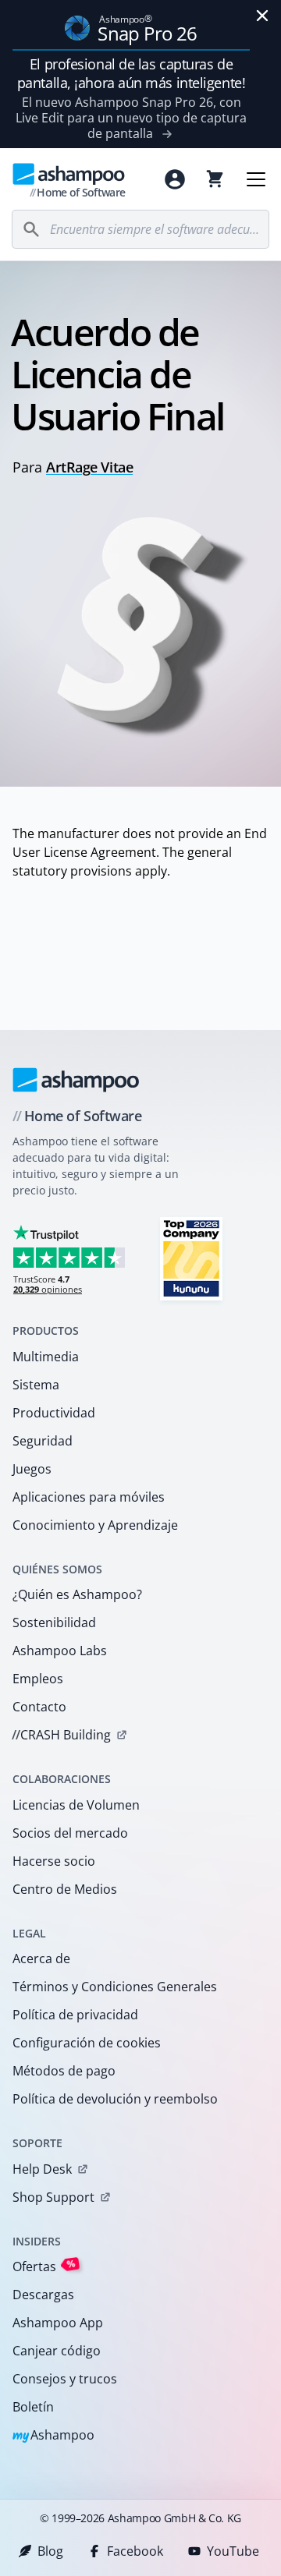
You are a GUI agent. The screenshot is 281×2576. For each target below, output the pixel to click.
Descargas (43, 2295)
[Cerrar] (262, 16)
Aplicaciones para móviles (89, 1497)
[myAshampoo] (175, 179)
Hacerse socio (54, 1861)
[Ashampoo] (76, 1080)
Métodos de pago (64, 2071)
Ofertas (44, 2266)
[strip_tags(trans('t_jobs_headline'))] (191, 1258)
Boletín (33, 2407)
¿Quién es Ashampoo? (77, 1594)
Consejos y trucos (65, 2379)
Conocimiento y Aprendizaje (95, 1525)
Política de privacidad (75, 2015)
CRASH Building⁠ (61, 1735)
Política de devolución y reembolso (115, 2099)
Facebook (135, 2551)
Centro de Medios (65, 1889)
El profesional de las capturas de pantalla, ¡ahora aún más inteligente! (131, 73)
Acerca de (41, 1959)
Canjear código (57, 2351)
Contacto (39, 1707)
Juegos (32, 1469)
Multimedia (46, 1357)
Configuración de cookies (87, 2043)
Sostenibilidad (54, 1622)
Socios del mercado (70, 1833)
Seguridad (43, 1441)
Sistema (36, 1385)
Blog (50, 2551)
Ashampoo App (58, 2323)
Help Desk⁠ (42, 2169)
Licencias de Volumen (76, 1805)
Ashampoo (53, 2436)
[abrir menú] (256, 179)
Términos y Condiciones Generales (115, 1987)
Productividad (54, 1413)
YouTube (233, 2551)
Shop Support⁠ (53, 2197)
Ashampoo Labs (60, 1651)
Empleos (38, 1679)
